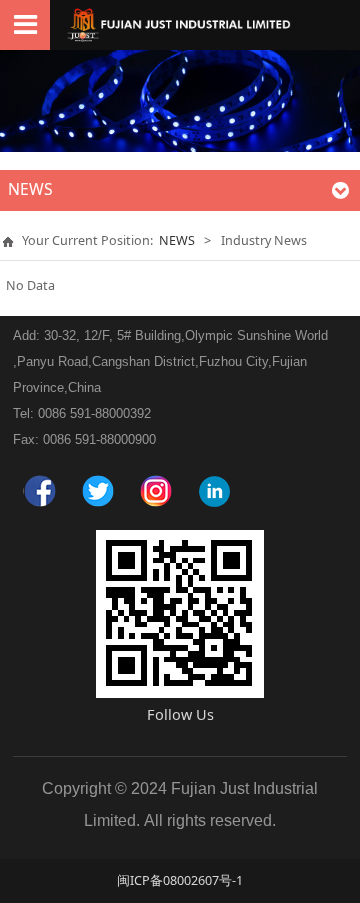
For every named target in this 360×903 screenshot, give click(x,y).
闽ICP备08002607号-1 (180, 880)
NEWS (177, 240)
